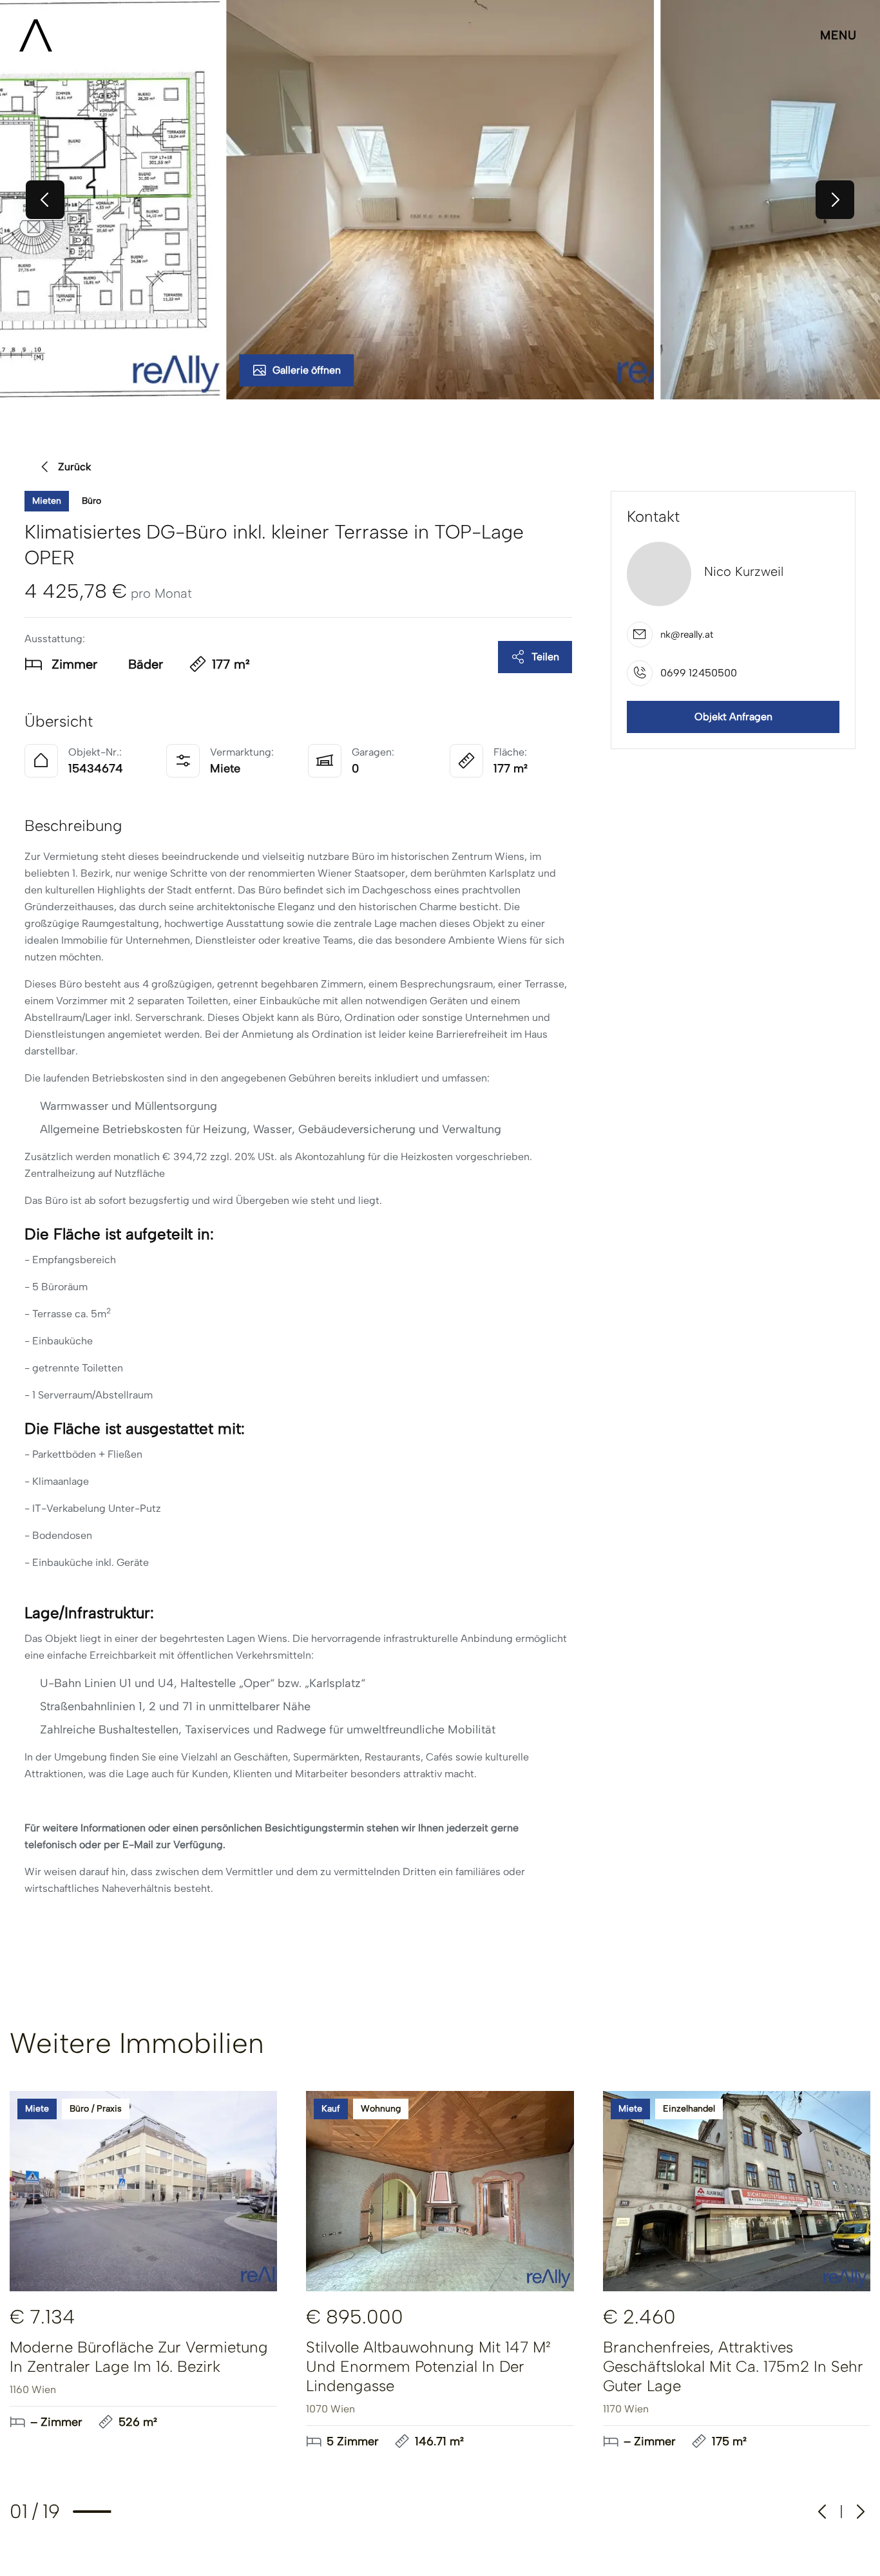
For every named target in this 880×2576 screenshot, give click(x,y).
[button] (440, 200)
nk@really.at (687, 635)
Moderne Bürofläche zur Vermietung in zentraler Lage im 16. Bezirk (139, 2357)
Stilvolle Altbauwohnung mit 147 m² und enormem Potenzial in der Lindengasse (428, 2366)
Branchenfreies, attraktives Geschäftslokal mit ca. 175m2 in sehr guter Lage (733, 2366)
